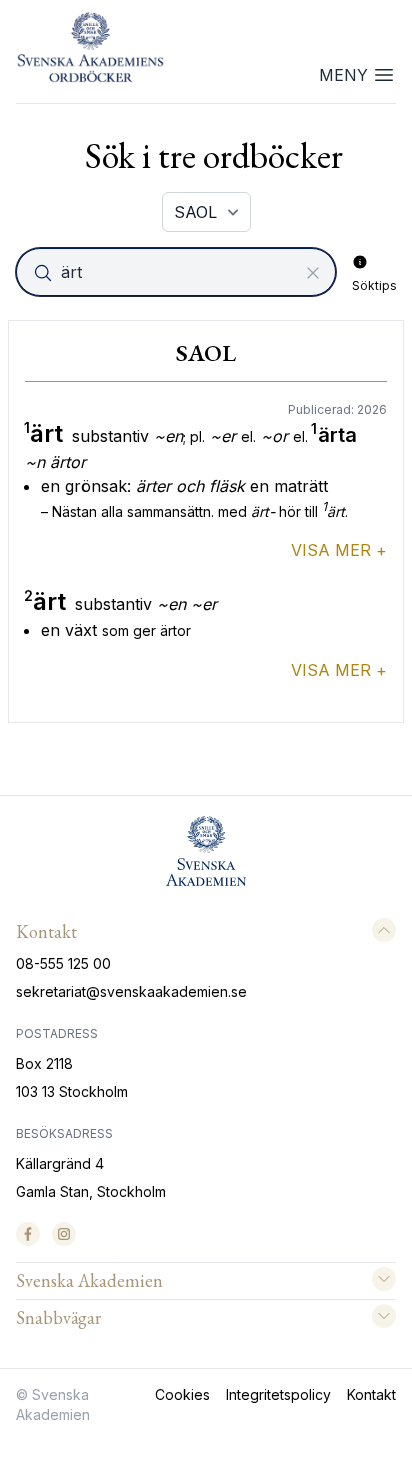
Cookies (182, 1394)
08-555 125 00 (63, 963)
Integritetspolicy (278, 1394)
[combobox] (178, 272)
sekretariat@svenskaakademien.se (131, 991)
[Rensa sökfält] (313, 273)
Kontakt (371, 1394)
